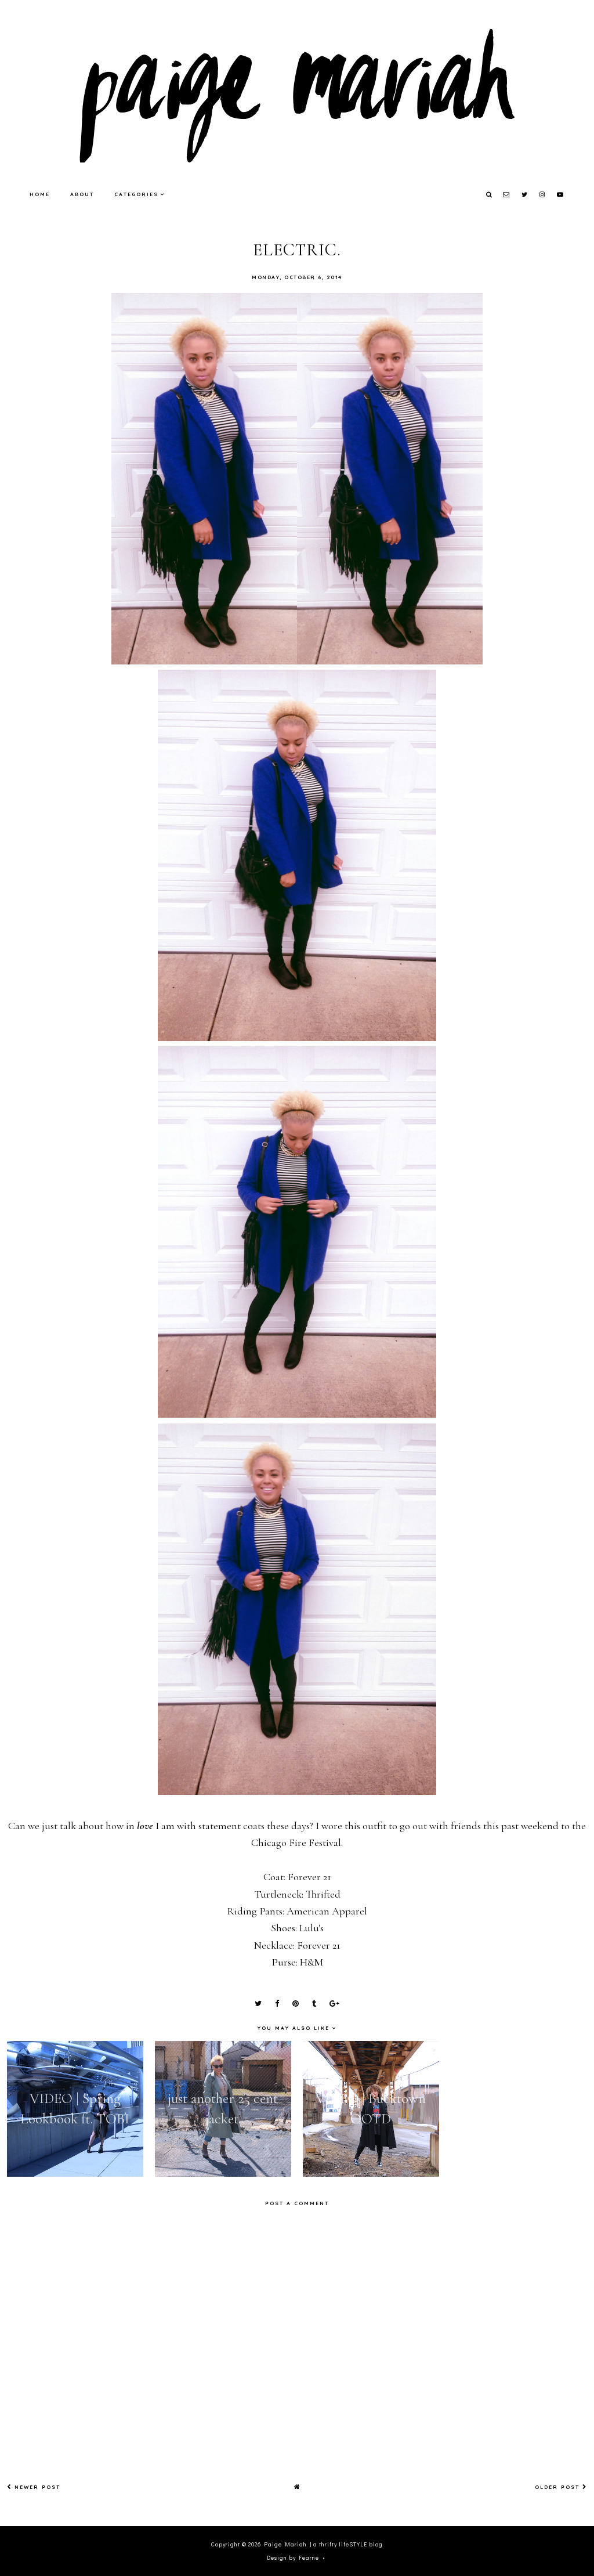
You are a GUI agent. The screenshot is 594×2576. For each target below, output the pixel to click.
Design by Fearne (293, 2558)
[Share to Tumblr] (314, 2004)
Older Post (559, 2487)
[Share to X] (258, 2004)
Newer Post (36, 2487)
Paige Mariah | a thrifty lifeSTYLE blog (323, 2544)
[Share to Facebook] (277, 2004)
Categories (136, 194)
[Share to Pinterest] (296, 2004)
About (82, 194)
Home (40, 194)
